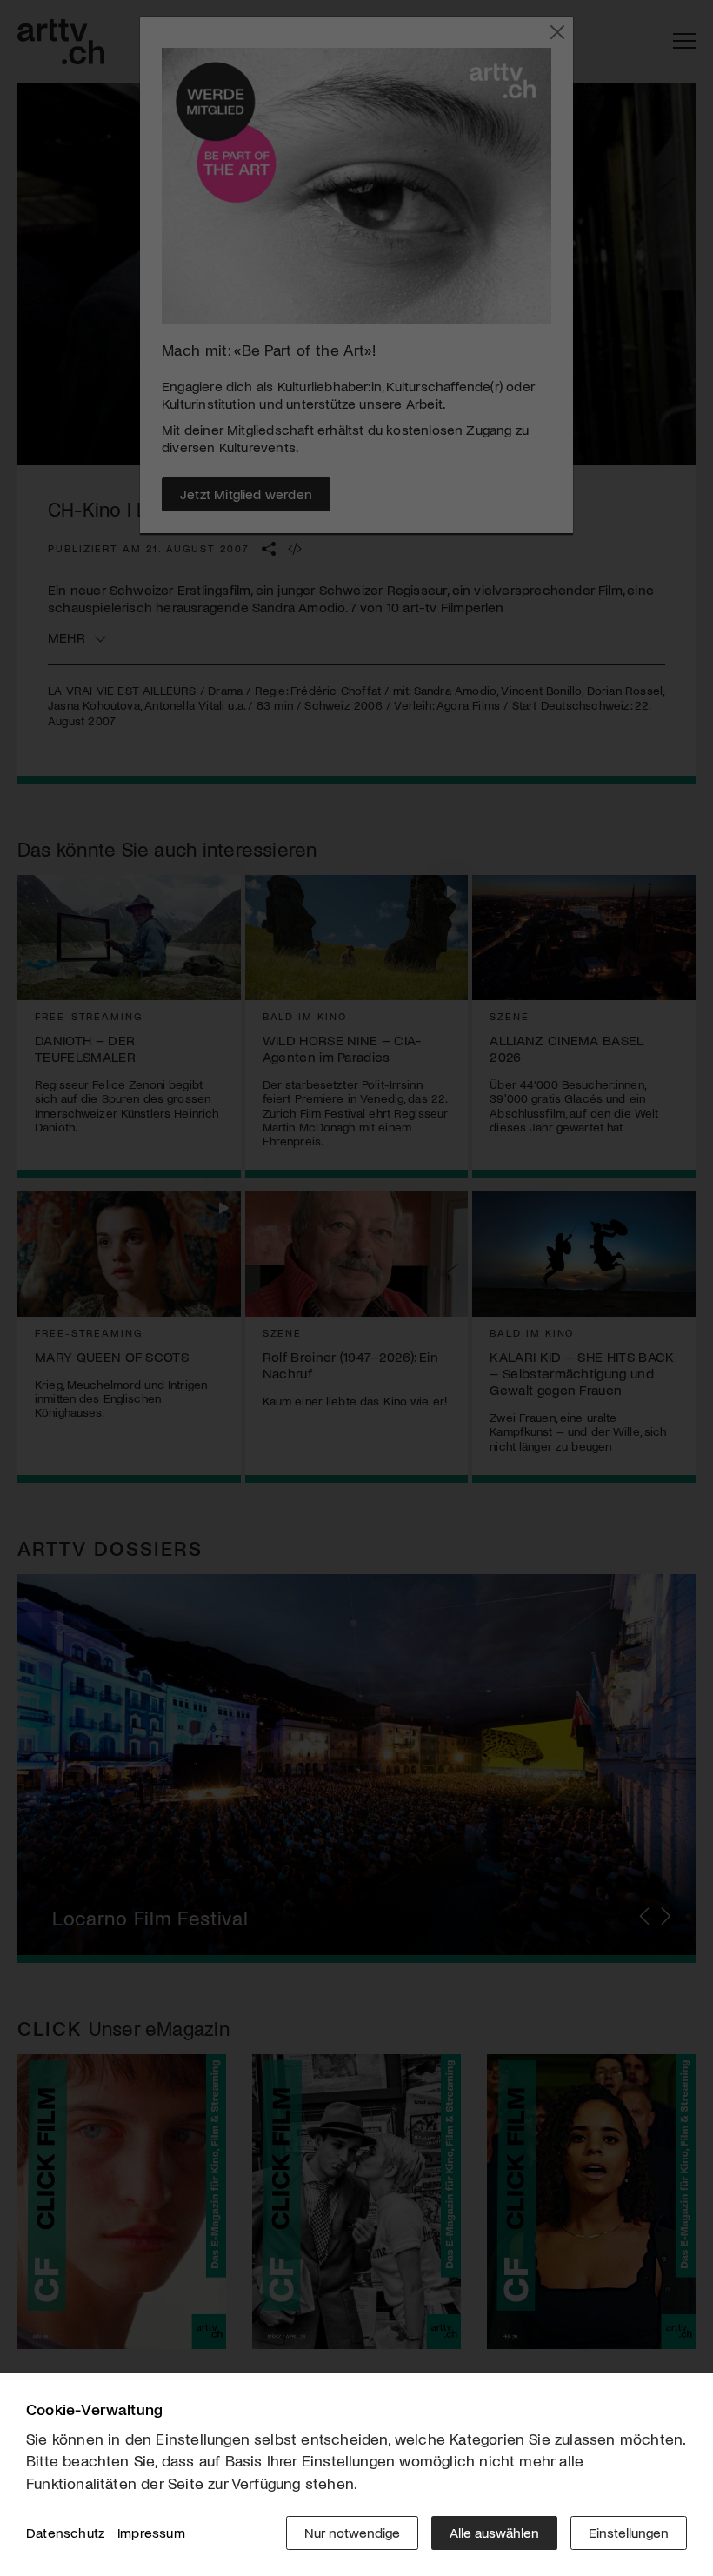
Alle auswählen (494, 2532)
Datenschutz (65, 2532)
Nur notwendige (352, 2532)
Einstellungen (629, 2532)
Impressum (151, 2532)
